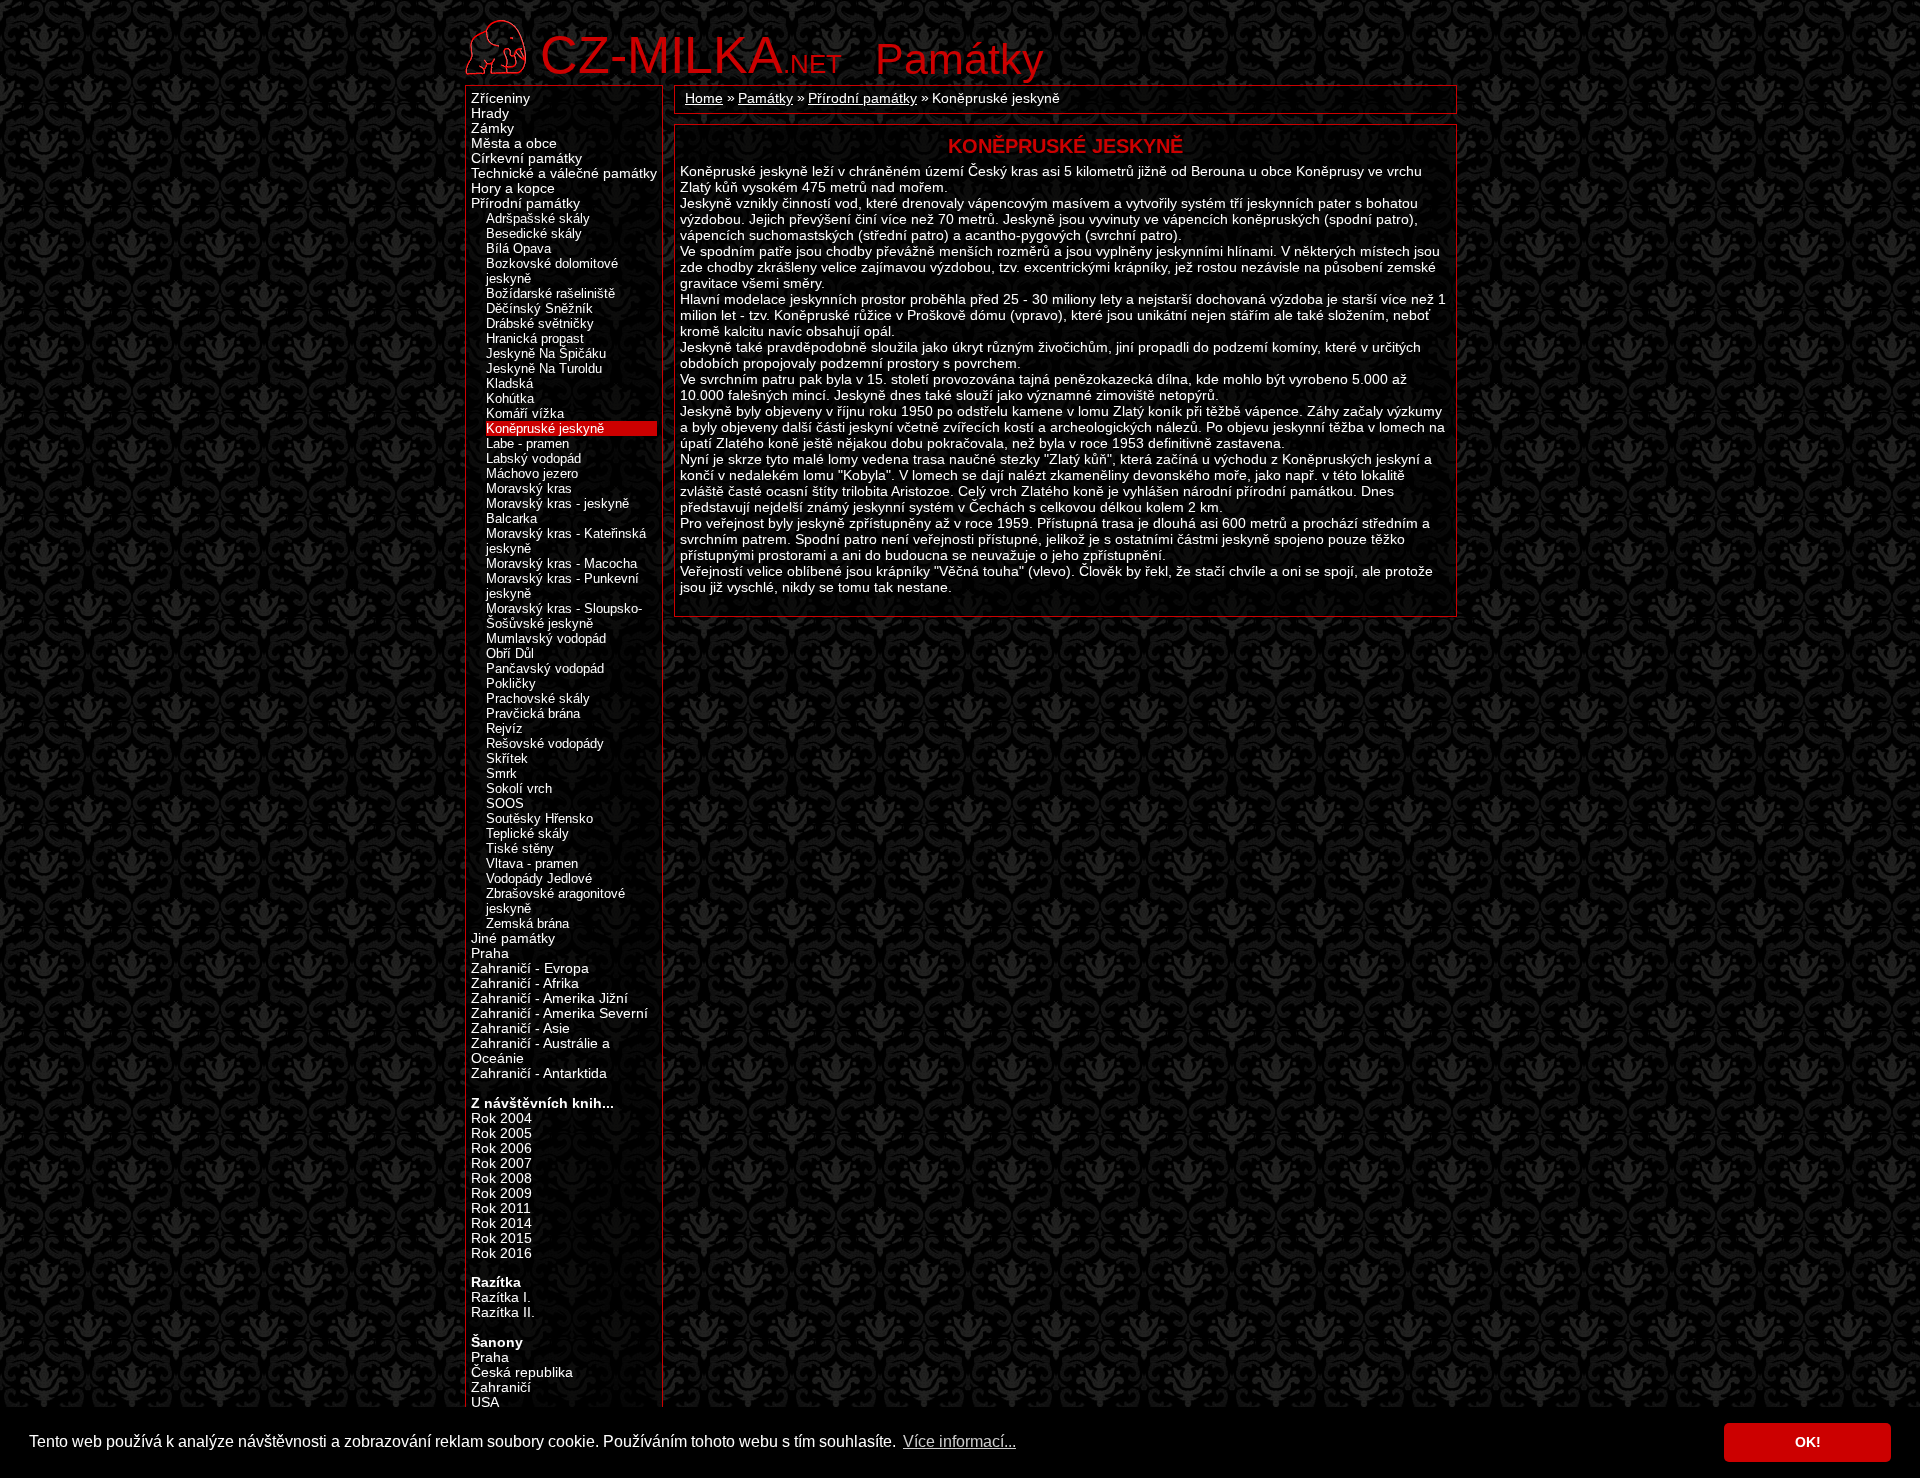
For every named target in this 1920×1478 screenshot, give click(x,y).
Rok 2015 (501, 1238)
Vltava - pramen (532, 863)
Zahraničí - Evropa (530, 968)
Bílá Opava (518, 248)
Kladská (509, 383)
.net (691, 52)
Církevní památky (526, 158)
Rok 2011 (501, 1208)
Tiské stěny (520, 848)
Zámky (492, 128)
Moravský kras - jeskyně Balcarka (557, 511)
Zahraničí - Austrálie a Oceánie (540, 1051)
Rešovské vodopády (545, 743)
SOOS (505, 803)
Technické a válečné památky (564, 173)
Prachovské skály (538, 698)
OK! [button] (1808, 1442)
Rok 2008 (501, 1178)
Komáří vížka (525, 413)
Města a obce (514, 143)
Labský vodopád (533, 458)
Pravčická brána (533, 713)
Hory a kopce (513, 188)
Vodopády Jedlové (539, 878)
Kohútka (510, 398)
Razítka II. (503, 1312)
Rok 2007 (501, 1163)
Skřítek (507, 758)
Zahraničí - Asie (520, 1028)
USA (485, 1402)
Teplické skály (527, 833)
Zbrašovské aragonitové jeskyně (555, 901)
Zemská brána (527, 923)
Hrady (490, 113)
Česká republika (522, 1372)
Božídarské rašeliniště (550, 293)
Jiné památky (513, 938)
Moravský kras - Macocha (561, 563)
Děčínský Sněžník (539, 308)
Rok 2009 (501, 1193)
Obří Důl (510, 653)
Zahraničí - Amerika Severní (559, 1013)
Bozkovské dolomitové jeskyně (552, 271)
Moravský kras (529, 488)
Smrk (501, 773)
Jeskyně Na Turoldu (544, 368)
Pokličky (511, 683)
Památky (959, 59)
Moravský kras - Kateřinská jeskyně (566, 541)
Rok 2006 (501, 1148)
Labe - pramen (527, 443)
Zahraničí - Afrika (525, 983)
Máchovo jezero (532, 473)
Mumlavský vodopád (546, 638)
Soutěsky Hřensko (539, 818)
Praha (490, 953)
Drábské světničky (540, 323)
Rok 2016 (501, 1253)
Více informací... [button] (959, 1441)
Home (704, 98)
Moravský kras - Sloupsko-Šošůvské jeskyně (564, 616)
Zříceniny (500, 98)
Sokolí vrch (519, 788)
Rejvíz (504, 728)
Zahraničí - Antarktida (539, 1073)
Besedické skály (534, 233)
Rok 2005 (501, 1133)
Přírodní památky (862, 98)
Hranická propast (535, 338)
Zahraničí (501, 1387)
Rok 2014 (501, 1223)
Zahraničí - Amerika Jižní (549, 998)
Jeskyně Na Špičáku (546, 353)
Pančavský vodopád (545, 668)
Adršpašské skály (538, 218)
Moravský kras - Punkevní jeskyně (562, 586)
